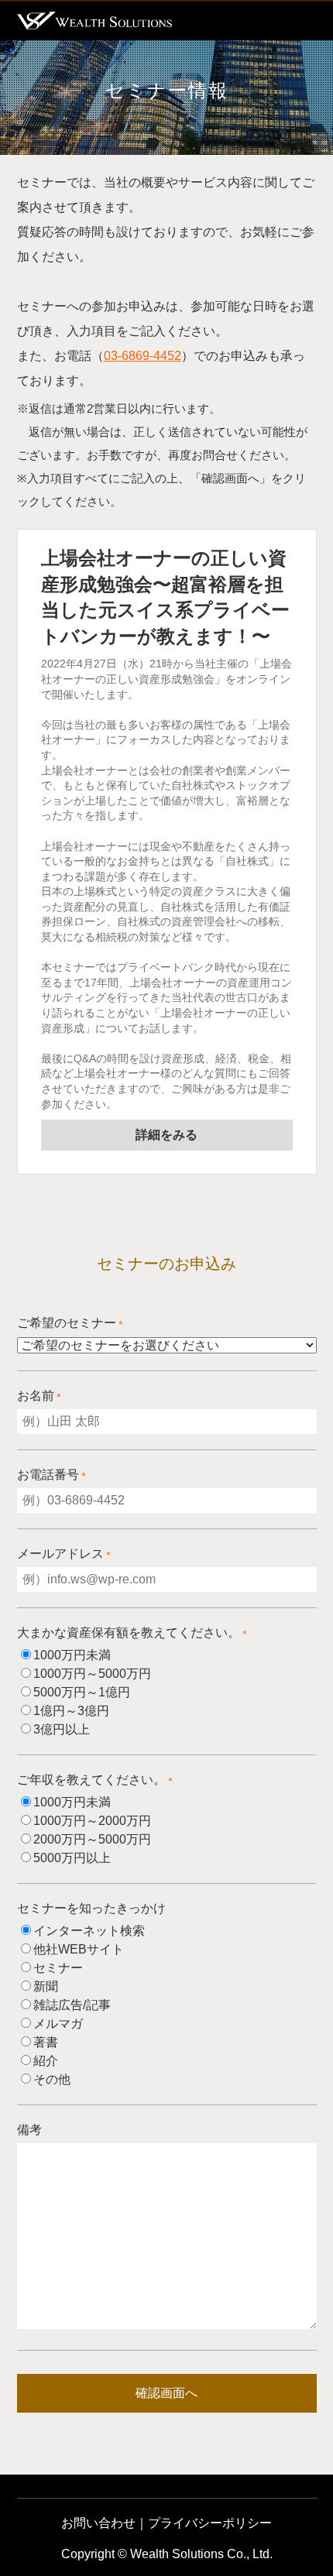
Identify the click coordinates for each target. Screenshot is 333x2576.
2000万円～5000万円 (92, 1839)
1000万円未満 (72, 1655)
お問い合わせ (98, 2523)
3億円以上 (62, 1729)
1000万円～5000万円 (92, 1674)
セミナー (58, 1968)
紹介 (46, 2061)
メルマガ (58, 2024)
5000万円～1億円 (82, 1692)
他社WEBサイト (79, 1949)
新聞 (46, 1986)
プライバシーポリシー (210, 2523)
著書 (46, 2042)
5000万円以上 (72, 1858)
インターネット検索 (89, 1931)
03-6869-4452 (142, 356)
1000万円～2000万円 (92, 1821)
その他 (52, 2079)
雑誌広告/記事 (72, 2005)
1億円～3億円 (71, 1711)
